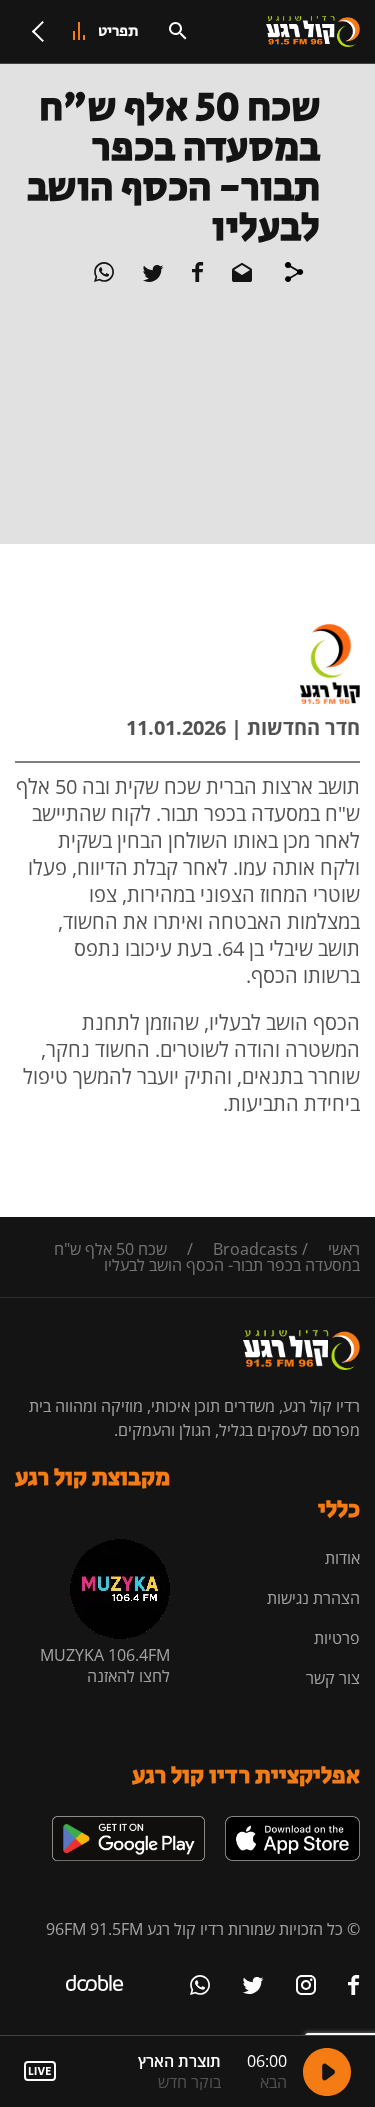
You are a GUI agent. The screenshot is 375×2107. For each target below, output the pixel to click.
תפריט (118, 31)
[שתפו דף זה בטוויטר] (151, 276)
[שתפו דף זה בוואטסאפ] (104, 276)
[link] (292, 1824)
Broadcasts (255, 1249)
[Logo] (313, 32)
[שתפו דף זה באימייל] (240, 276)
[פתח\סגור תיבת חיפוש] (178, 31)
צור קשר (333, 1678)
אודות (342, 1558)
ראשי (344, 1249)
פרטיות (337, 1638)
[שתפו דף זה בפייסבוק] (196, 276)
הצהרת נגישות (313, 1598)
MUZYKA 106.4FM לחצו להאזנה (105, 1665)
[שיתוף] (294, 275)
